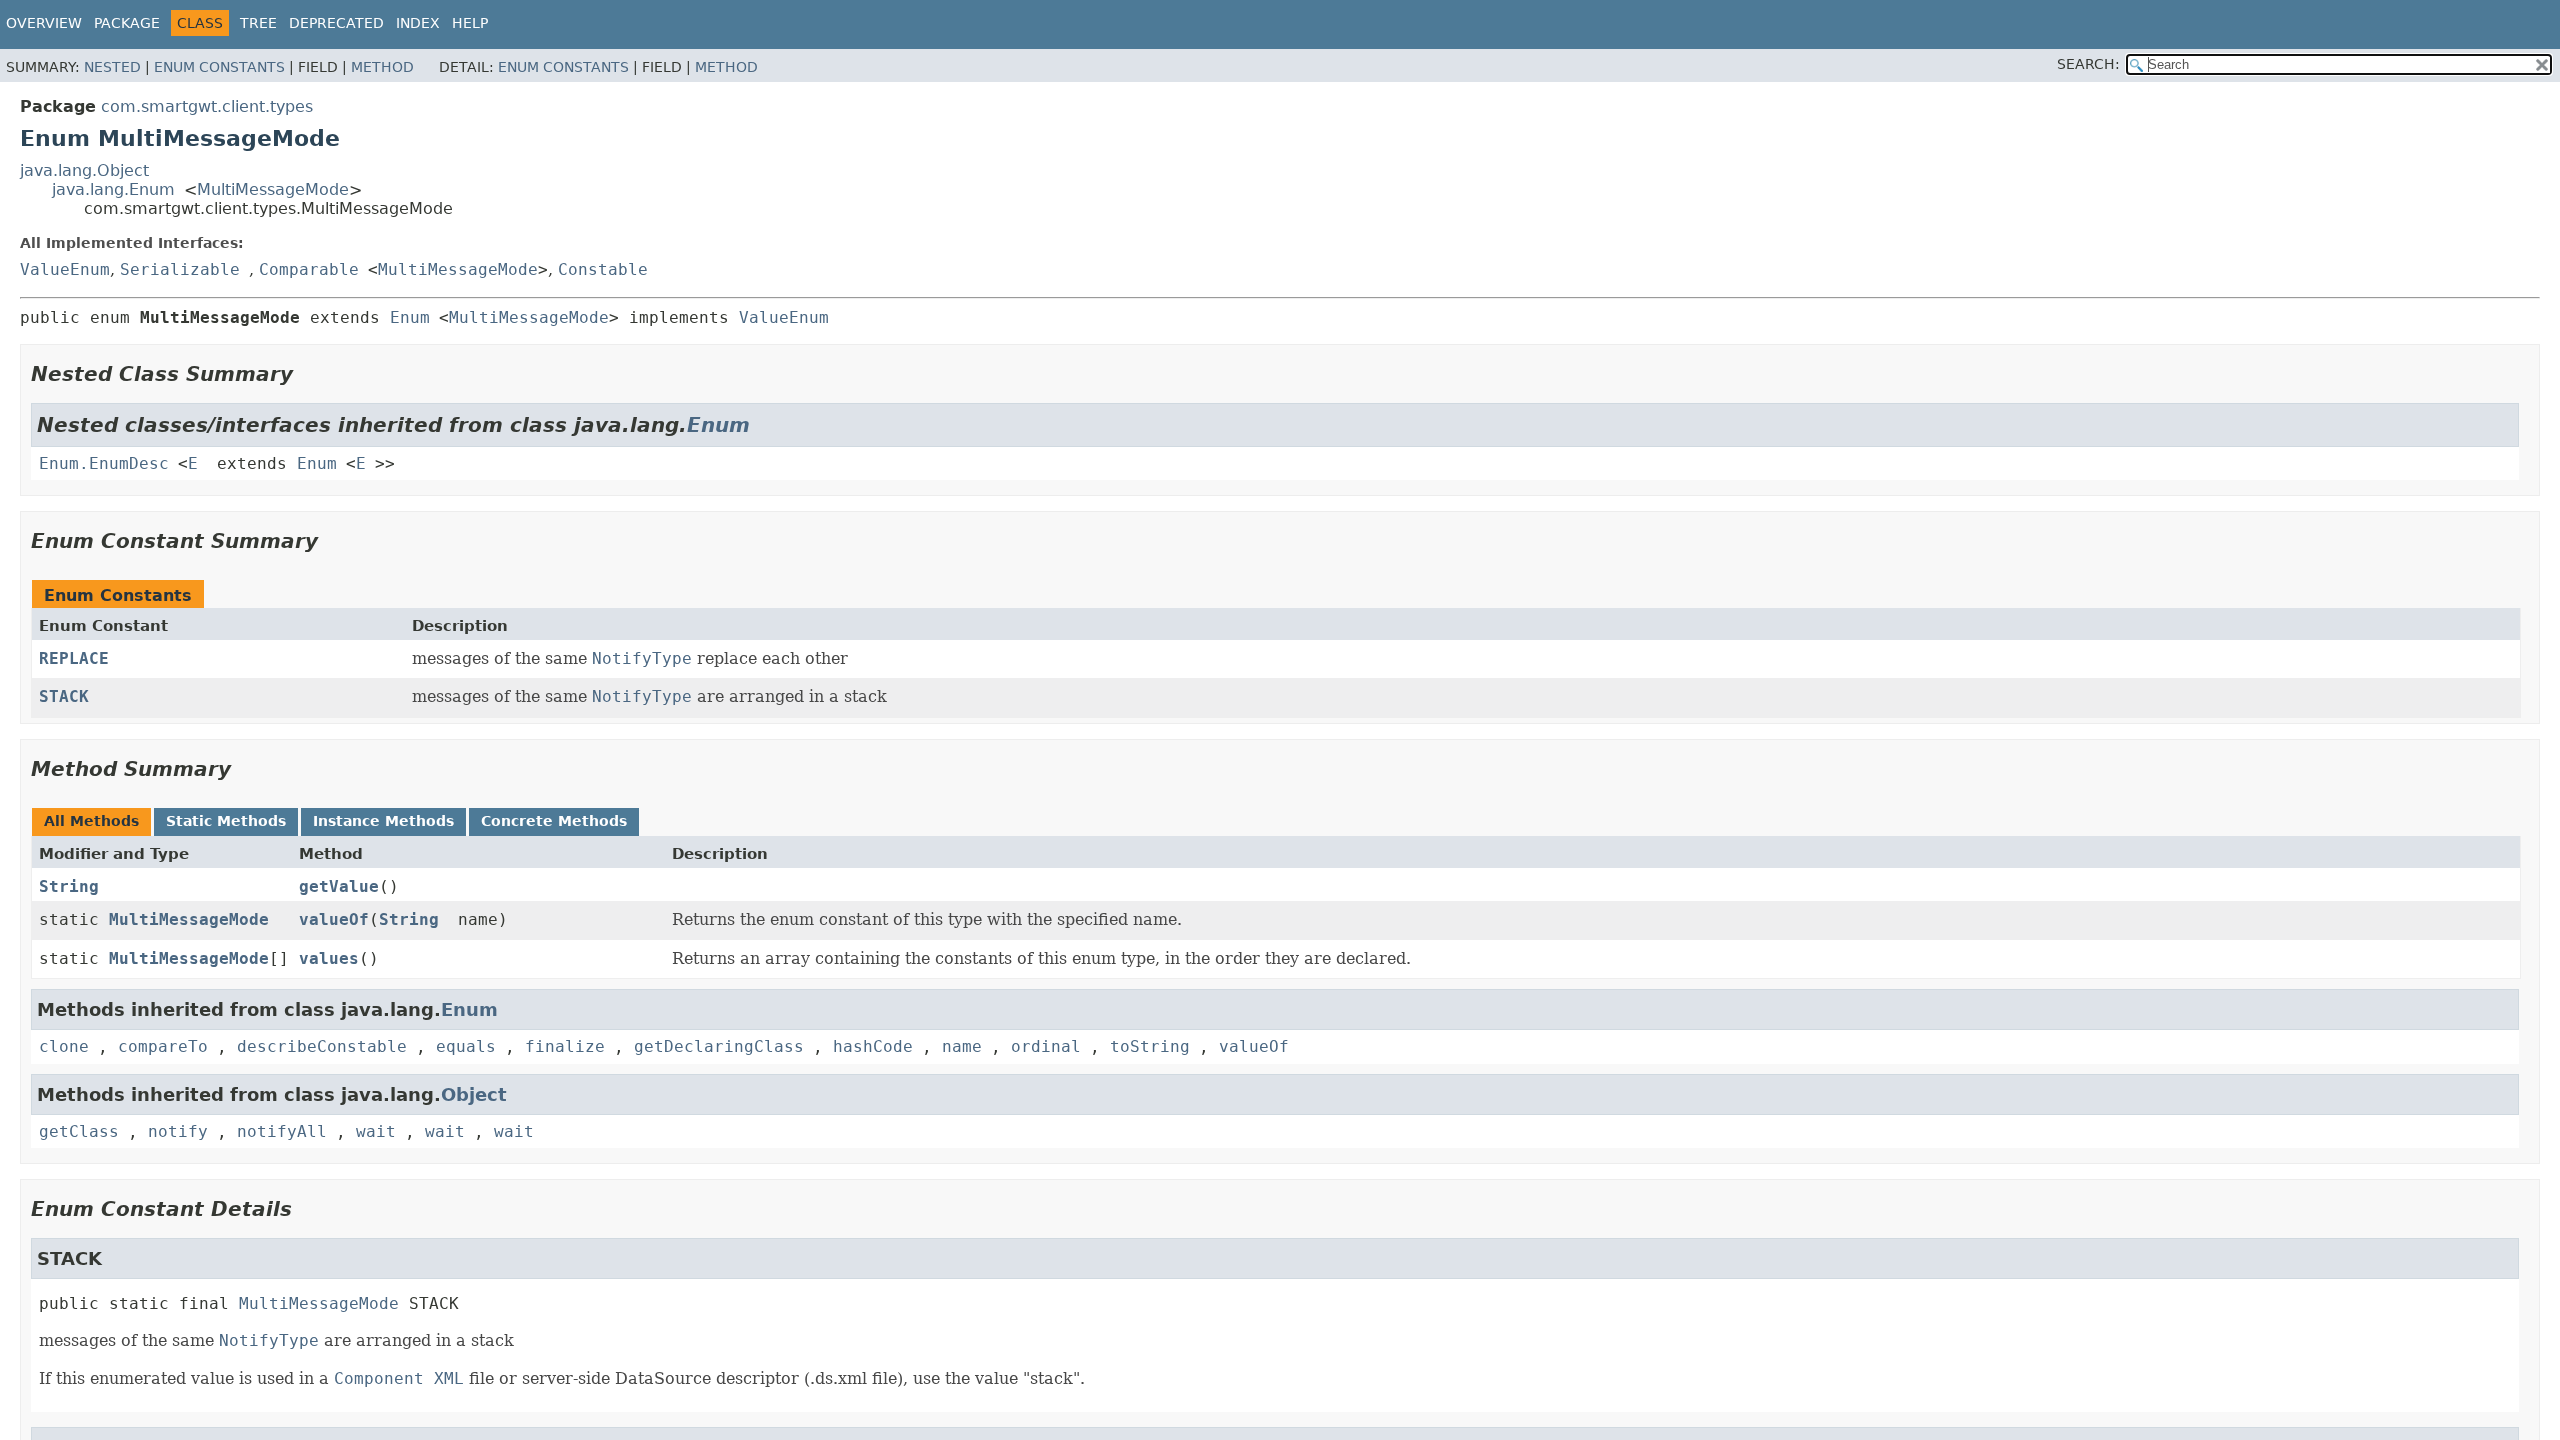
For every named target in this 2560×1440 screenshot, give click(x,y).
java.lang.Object (84, 170)
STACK (64, 696)
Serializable (180, 269)
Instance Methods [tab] (383, 821)
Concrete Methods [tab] (554, 821)
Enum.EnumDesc (104, 463)
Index (418, 23)
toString (1150, 1046)
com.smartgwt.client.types (207, 106)
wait (376, 1131)
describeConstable (322, 1046)
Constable (603, 269)
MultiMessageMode (273, 189)
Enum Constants (219, 67)
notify (178, 1131)
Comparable (309, 269)
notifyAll (282, 1131)
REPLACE (74, 658)
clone (64, 1046)
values (329, 958)
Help (470, 23)
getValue (339, 886)
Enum (410, 317)
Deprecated (336, 23)
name (962, 1046)
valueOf (334, 919)
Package (127, 23)
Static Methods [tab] (226, 821)
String (69, 886)
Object (474, 1094)
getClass (79, 1131)
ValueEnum (65, 269)
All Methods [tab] (91, 821)
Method (382, 67)
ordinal (1046, 1046)
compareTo (163, 1046)
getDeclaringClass (719, 1046)
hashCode (873, 1046)
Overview (44, 23)
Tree (258, 23)
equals (466, 1046)
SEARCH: (2088, 64)
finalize (565, 1046)
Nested (112, 67)
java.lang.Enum (113, 189)
